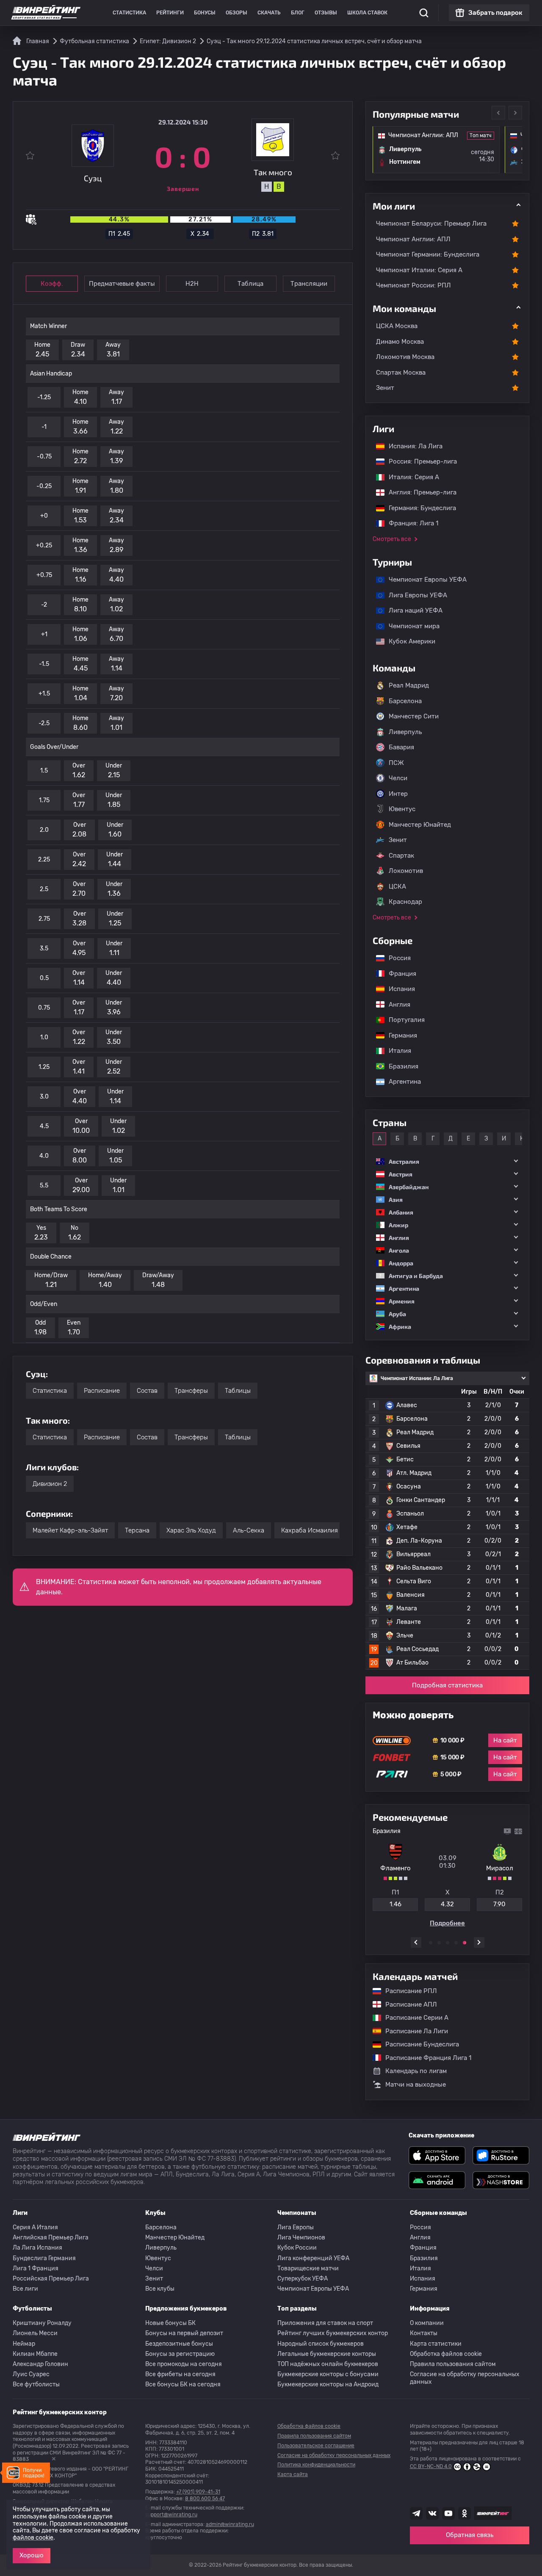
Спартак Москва (401, 373)
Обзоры (236, 13)
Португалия (402, 1020)
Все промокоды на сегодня (184, 2364)
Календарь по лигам (416, 2071)
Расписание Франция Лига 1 (424, 2058)
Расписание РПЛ (407, 1991)
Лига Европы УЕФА (414, 595)
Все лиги (25, 2289)
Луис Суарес (31, 2374)
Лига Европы (296, 2227)
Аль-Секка (249, 1530)
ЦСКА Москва (397, 326)
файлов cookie (33, 2538)
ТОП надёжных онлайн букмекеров (328, 2364)
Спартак (401, 856)
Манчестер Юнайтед (420, 825)
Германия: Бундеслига (418, 508)
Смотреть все (392, 539)
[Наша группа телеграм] (416, 2513)
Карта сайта (293, 2474)
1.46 (395, 1904)
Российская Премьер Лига (51, 2279)
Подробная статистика (447, 1685)
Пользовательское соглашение (316, 2446)
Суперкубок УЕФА (303, 2279)
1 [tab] (431, 1943)
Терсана (137, 1530)
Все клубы (160, 2289)
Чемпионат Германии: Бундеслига (428, 254)
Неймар (24, 2344)
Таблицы (238, 1391)
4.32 (447, 1904)
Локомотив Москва (405, 357)
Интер (398, 794)
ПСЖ (396, 763)
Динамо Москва (400, 342)
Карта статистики (436, 2344)
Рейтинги (170, 13)
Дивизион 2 (50, 1484)
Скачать (269, 13)
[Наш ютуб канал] (448, 2513)
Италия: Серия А (410, 477)
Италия (396, 1051)
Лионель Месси (35, 2333)
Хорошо (32, 2555)
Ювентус (402, 809)
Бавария (401, 747)
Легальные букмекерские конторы (327, 2354)
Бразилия (399, 1066)
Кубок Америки (408, 641)
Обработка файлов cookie (446, 2354)
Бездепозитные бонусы (179, 2344)
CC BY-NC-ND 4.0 (431, 2466)
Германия (399, 1035)
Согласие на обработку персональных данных (465, 2378)
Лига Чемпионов (301, 2238)
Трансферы (191, 1391)
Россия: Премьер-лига (419, 461)
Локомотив (406, 871)
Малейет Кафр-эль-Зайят (70, 1530)
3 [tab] (448, 1943)
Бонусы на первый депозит (184, 2333)
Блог (298, 13)
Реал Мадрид (409, 685)
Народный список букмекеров (321, 2344)
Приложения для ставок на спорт (325, 2323)
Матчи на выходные (416, 2085)
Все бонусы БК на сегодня (183, 2384)
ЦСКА (397, 886)
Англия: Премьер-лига (418, 492)
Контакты (424, 2333)
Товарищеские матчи (308, 2268)
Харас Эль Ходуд (191, 1530)
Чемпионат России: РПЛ (413, 285)
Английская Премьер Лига (51, 2238)
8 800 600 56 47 (205, 2499)
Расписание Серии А (413, 2018)
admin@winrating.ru (230, 2524)
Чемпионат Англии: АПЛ (413, 239)
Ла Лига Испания (37, 2248)
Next (515, 113)
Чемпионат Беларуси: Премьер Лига (431, 224)
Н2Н (192, 284)
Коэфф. (52, 284)
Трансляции (309, 284)
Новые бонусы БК (170, 2323)
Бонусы (205, 13)
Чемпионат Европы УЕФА (423, 580)
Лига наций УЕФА (411, 610)
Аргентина (401, 1082)
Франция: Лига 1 (409, 523)
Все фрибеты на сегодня (180, 2374)
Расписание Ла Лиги (412, 2031)
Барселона (405, 701)
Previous (498, 113)
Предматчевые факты (122, 284)
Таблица (250, 284)
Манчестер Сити (414, 716)
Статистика (129, 13)
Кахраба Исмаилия (310, 1530)
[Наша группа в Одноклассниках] (465, 2513)
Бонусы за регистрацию (180, 2354)
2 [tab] (439, 1943)
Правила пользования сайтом (453, 2364)
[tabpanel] (447, 1877)
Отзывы (326, 13)
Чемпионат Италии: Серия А (419, 270)
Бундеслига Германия (44, 2258)
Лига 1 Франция (36, 2268)
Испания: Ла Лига (416, 446)
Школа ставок (367, 13)
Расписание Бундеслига (418, 2044)
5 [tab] (465, 1943)
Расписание (102, 1391)
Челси (398, 778)
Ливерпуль (405, 732)
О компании (427, 2323)
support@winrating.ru (171, 2515)
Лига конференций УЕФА (313, 2258)
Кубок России (297, 2248)
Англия (395, 1005)
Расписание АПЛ (407, 2004)
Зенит (385, 388)
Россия (395, 958)
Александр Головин (40, 2364)
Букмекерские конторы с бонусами (328, 2374)
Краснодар (405, 902)
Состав (147, 1391)
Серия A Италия (35, 2227)
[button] (447, 1161)
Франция (398, 974)
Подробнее (447, 1923)
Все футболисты (36, 2384)
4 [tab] (456, 1943)
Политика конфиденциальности (316, 2465)
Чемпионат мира (410, 626)
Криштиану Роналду (42, 2323)
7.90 (499, 1904)
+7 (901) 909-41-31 (198, 2492)
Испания (402, 989)
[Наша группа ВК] (432, 2513)
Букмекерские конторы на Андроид (328, 2384)
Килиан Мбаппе (35, 2354)
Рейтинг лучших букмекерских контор (333, 2333)
